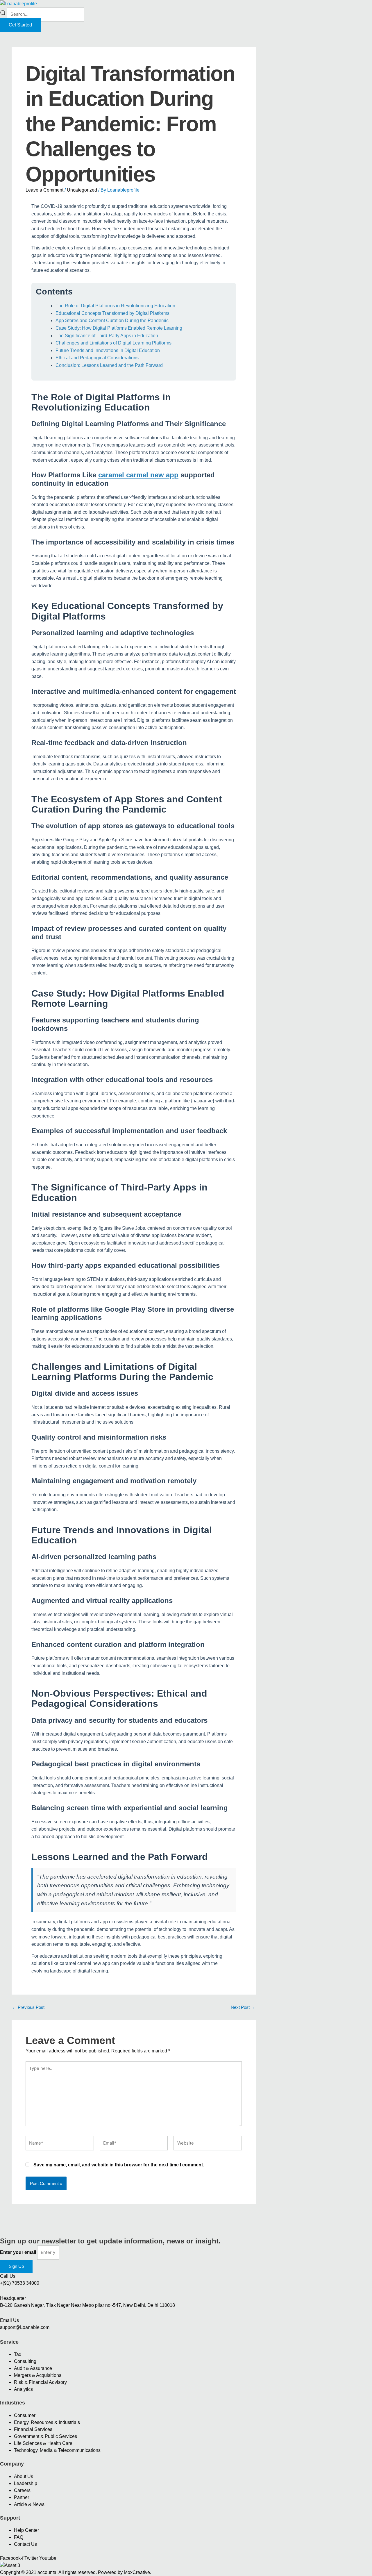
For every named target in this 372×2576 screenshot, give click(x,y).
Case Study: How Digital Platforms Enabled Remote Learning (119, 328)
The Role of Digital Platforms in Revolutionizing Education (115, 306)
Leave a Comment (44, 190)
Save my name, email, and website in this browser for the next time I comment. (119, 2165)
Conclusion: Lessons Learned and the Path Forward (109, 365)
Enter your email (19, 2252)
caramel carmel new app (138, 475)
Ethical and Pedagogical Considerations (97, 358)
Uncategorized (82, 190)
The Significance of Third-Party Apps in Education (107, 336)
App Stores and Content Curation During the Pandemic (112, 321)
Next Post (243, 2007)
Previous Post (28, 2007)
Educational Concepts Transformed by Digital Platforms (112, 313)
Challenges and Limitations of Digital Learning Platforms (113, 343)
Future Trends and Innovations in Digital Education (108, 350)
